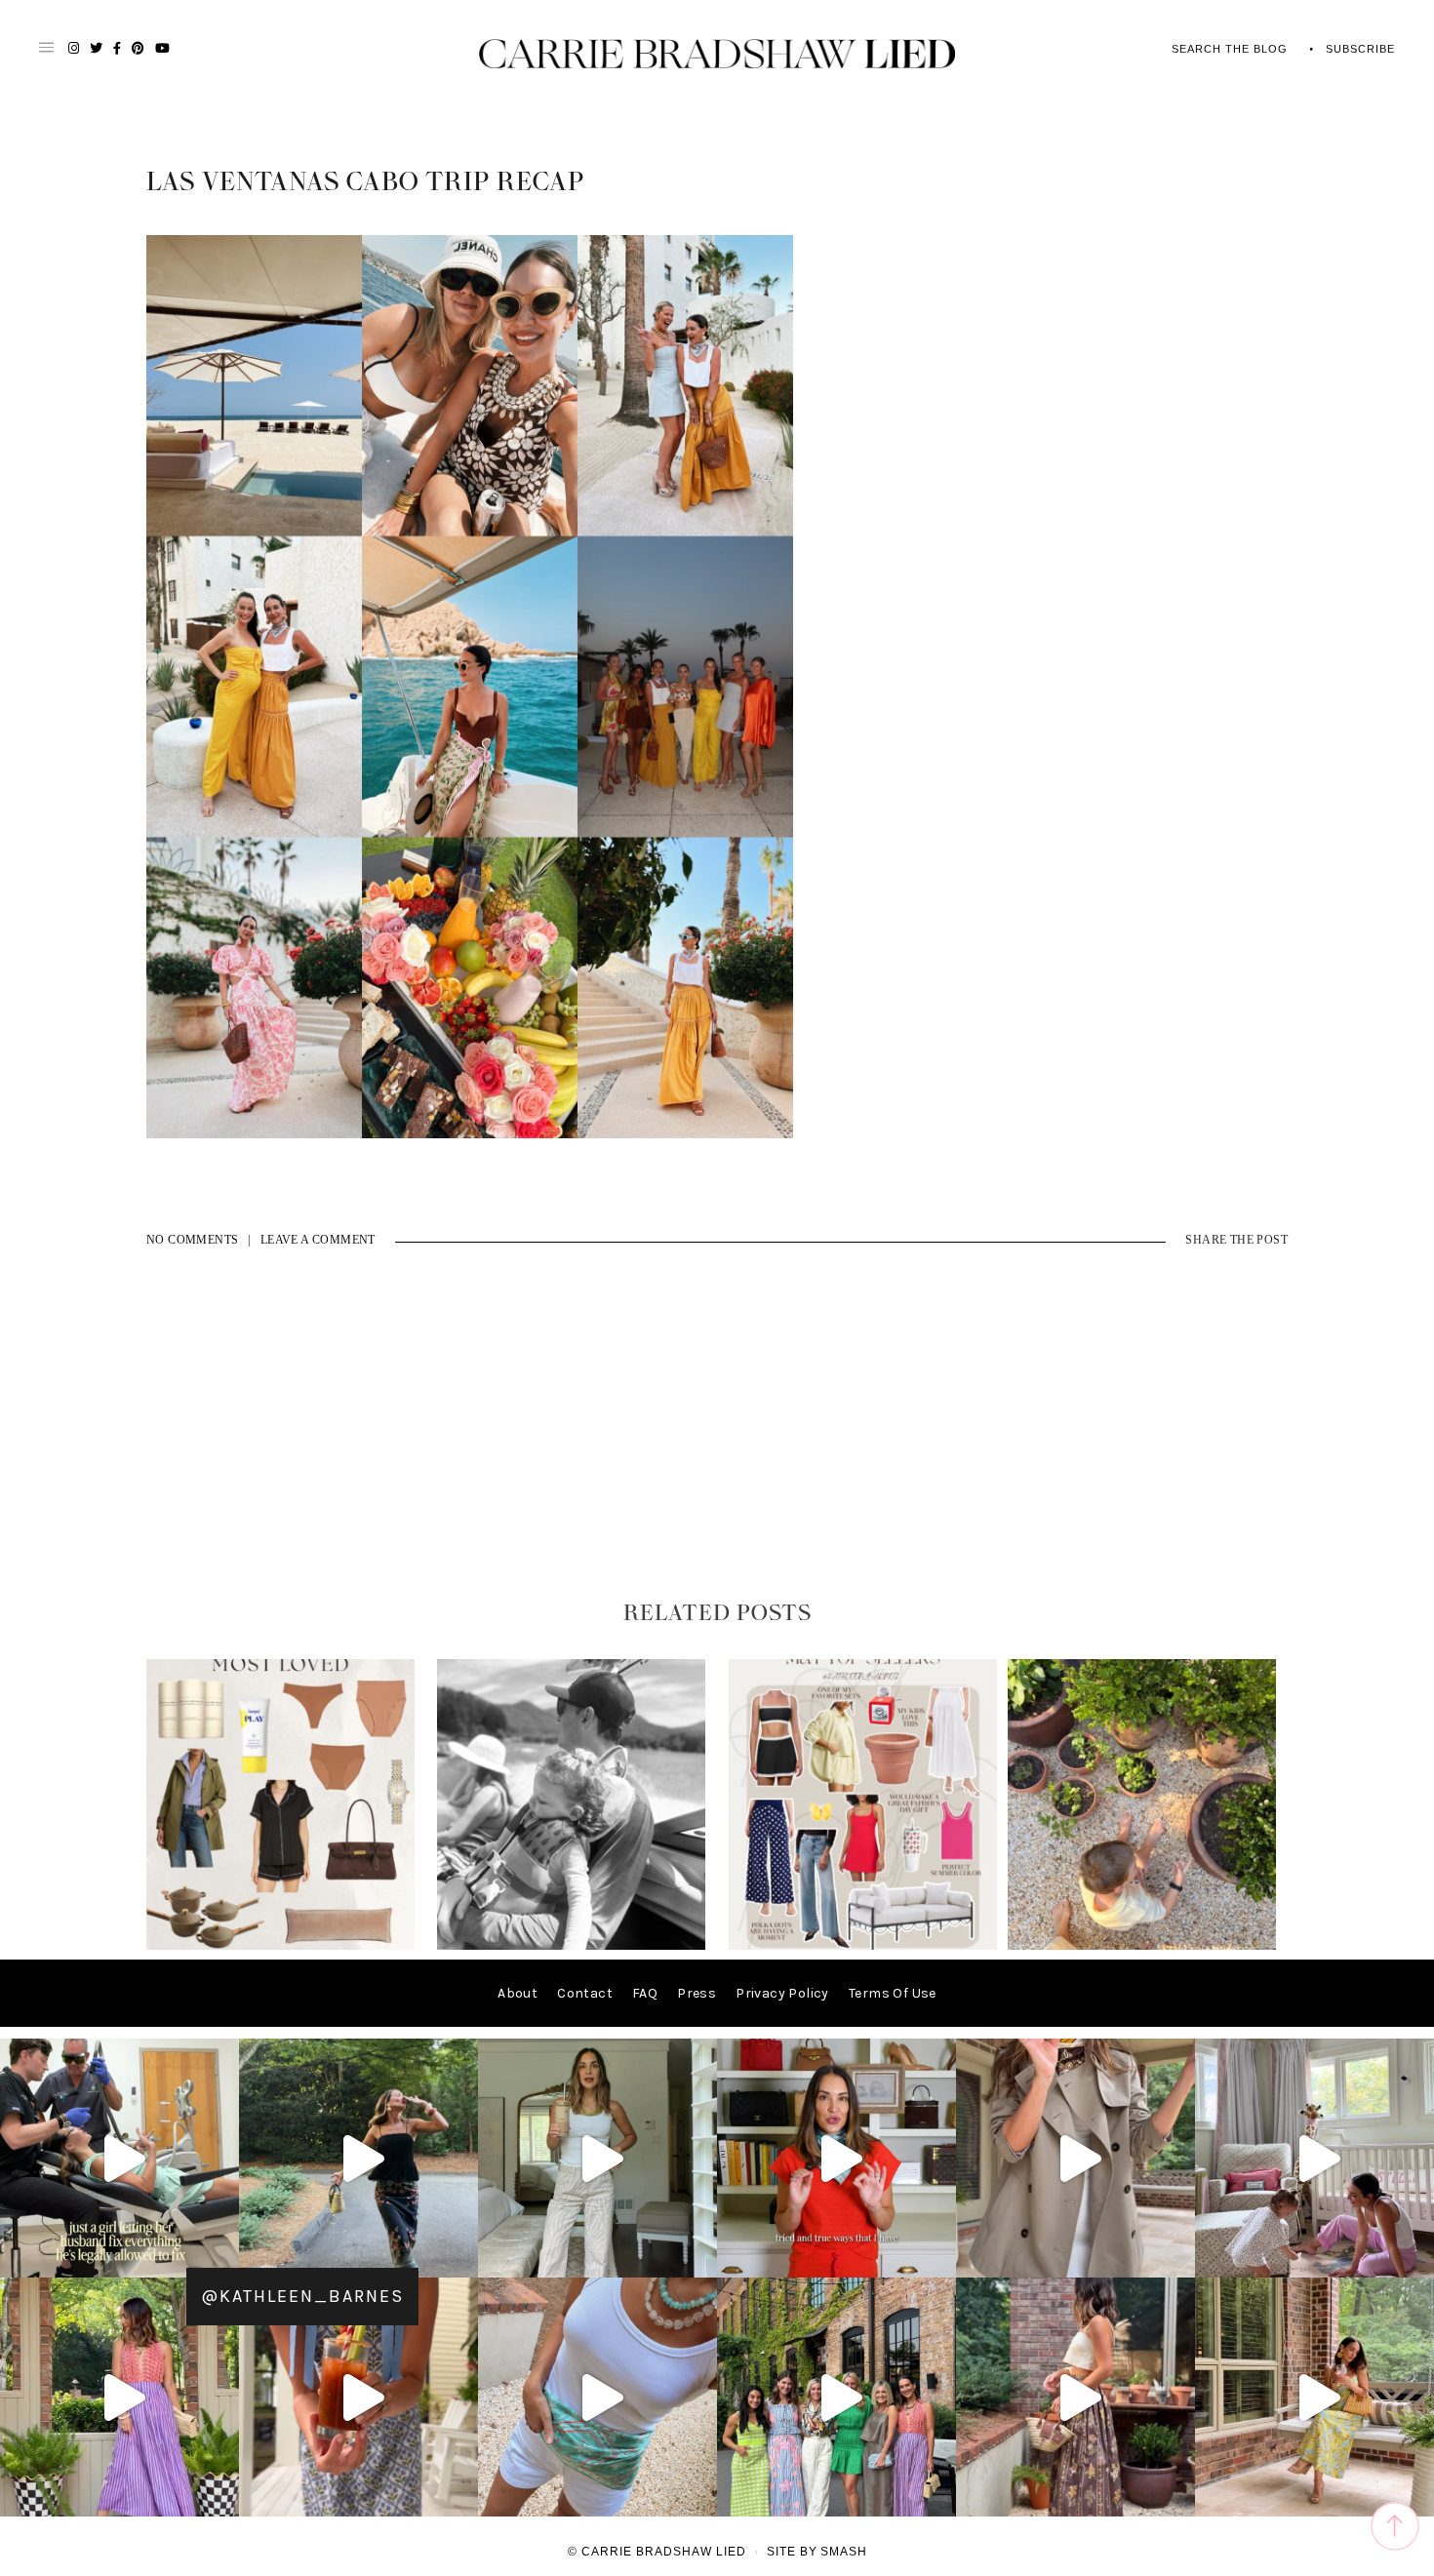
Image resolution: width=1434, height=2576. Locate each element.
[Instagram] (219, 2254)
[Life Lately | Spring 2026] (1142, 1945)
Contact (585, 1993)
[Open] (119, 2158)
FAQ (645, 1993)
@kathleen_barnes (302, 2296)
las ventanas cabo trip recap (365, 182)
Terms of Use (893, 1993)
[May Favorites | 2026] (863, 1945)
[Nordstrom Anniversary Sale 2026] (280, 1945)
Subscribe (1360, 49)
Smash (844, 2552)
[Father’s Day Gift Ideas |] (571, 1945)
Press (697, 1993)
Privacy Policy (782, 1993)
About (518, 1993)
